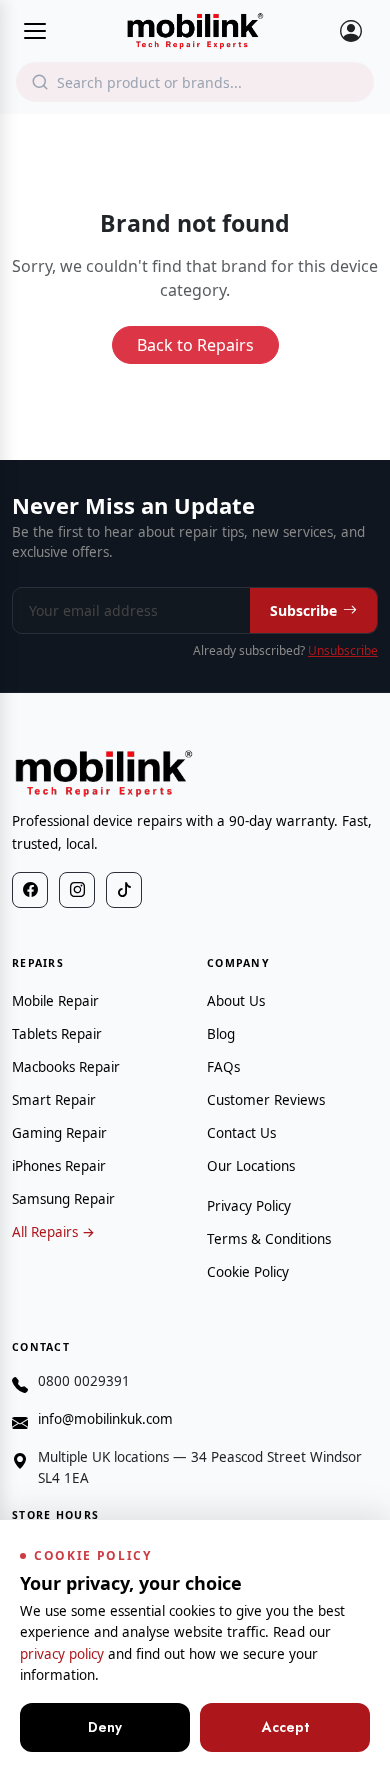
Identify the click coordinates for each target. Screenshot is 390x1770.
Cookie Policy (248, 1272)
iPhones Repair (59, 1166)
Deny (105, 1727)
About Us (236, 1001)
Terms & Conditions (269, 1239)
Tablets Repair (57, 1034)
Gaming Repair (59, 1133)
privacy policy (62, 1654)
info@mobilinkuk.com (105, 1419)
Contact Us (241, 1133)
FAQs (223, 1067)
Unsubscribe (343, 650)
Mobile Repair (55, 1001)
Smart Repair (54, 1100)
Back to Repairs (195, 345)
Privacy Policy (249, 1206)
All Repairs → (53, 1232)
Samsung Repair (63, 1199)
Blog (221, 1034)
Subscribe (303, 610)
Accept (285, 1727)
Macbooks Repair (66, 1067)
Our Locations (251, 1166)
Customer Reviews (266, 1100)
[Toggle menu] (35, 31)
